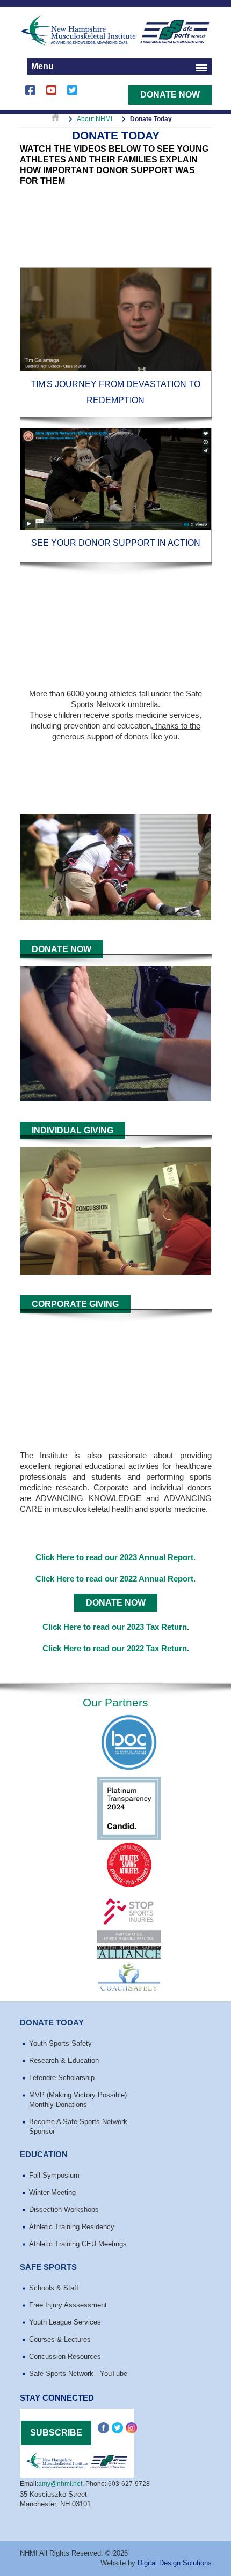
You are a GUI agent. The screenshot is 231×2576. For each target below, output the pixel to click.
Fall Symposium (54, 2175)
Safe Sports (48, 2267)
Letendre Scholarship (62, 2078)
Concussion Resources (65, 2356)
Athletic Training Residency (72, 2227)
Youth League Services (65, 2322)
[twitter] (72, 95)
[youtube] (51, 95)
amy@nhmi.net (60, 2484)
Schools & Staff (54, 2288)
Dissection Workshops (64, 2210)
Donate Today (52, 2022)
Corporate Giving (75, 1304)
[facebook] (30, 95)
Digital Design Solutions (175, 2563)
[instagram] (131, 2428)
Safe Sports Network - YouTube (78, 2374)
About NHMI (95, 119)
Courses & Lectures (60, 2339)
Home (55, 119)
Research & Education (64, 2061)
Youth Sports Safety (60, 2043)
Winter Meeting (52, 2192)
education (44, 2154)
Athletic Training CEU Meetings (78, 2244)
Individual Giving (73, 1130)
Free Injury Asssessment (68, 2305)
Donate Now (170, 95)
